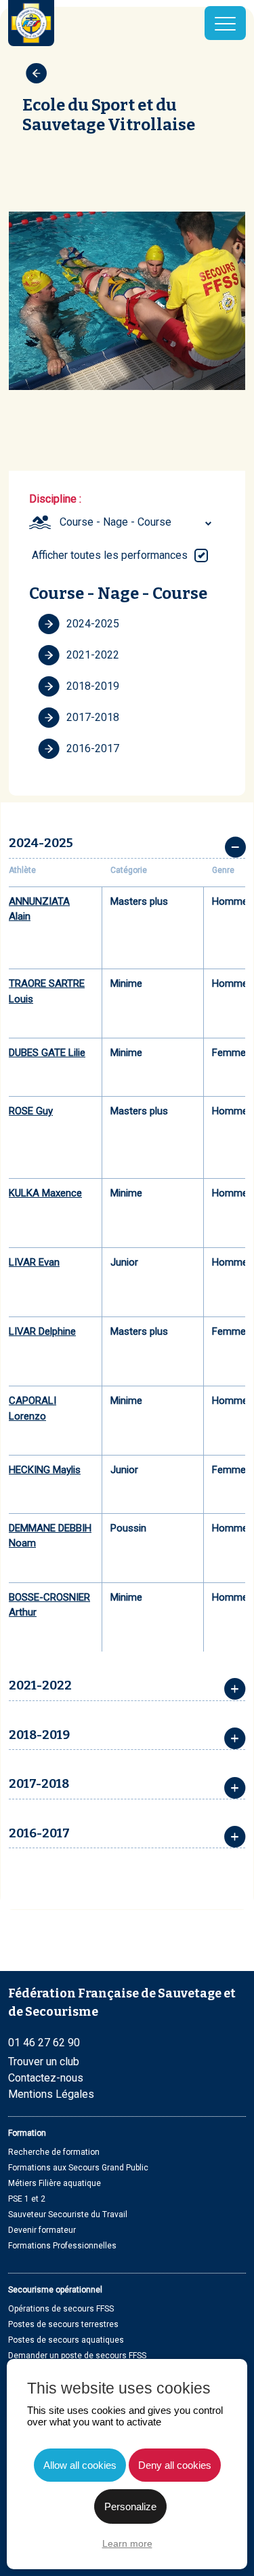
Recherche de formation (54, 2152)
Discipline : (55, 499)
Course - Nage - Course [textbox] (115, 522)
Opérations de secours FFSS (61, 2309)
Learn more (127, 2543)
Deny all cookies (175, 2465)
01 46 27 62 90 (44, 2043)
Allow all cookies (80, 2465)
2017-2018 (93, 717)
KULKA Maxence (45, 1193)
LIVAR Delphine (42, 1331)
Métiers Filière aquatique (55, 2183)
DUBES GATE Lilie (47, 1053)
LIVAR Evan (34, 1262)
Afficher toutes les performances (110, 555)
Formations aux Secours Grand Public (78, 2168)
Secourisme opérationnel (55, 2290)
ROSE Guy (31, 1111)
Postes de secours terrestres (63, 2324)
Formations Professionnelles (62, 2246)
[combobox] (137, 522)
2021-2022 (93, 655)
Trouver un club (44, 2062)
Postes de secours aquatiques (66, 2340)
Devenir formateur (42, 2230)
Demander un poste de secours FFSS (77, 2356)
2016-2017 (93, 748)
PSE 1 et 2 (27, 2199)
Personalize (130, 2506)
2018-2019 (93, 686)
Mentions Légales (51, 2094)
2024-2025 (93, 624)
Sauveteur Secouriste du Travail (68, 2214)
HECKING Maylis (45, 1470)
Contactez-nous (46, 2078)
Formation (27, 2133)
